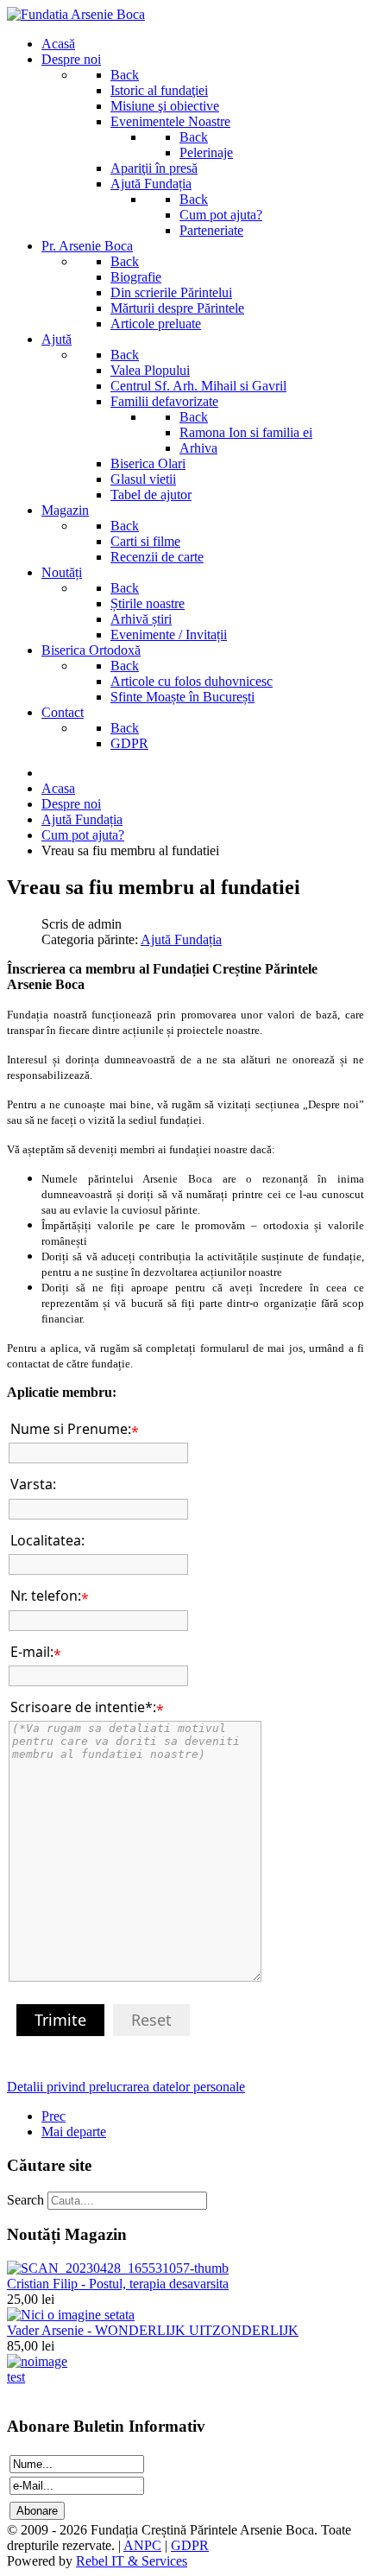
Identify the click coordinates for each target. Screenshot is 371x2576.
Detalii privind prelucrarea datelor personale (126, 2087)
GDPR (190, 2545)
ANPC (142, 2545)
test (16, 2377)
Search (25, 2200)
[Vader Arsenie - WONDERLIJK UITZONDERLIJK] (71, 2315)
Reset (151, 2020)
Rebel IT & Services (132, 2561)
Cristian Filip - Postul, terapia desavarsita (118, 2284)
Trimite (60, 2020)
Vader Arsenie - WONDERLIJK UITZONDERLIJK (153, 2330)
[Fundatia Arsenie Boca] (76, 14)
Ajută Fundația (181, 939)
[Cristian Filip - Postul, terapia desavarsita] (118, 2268)
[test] (37, 2361)
